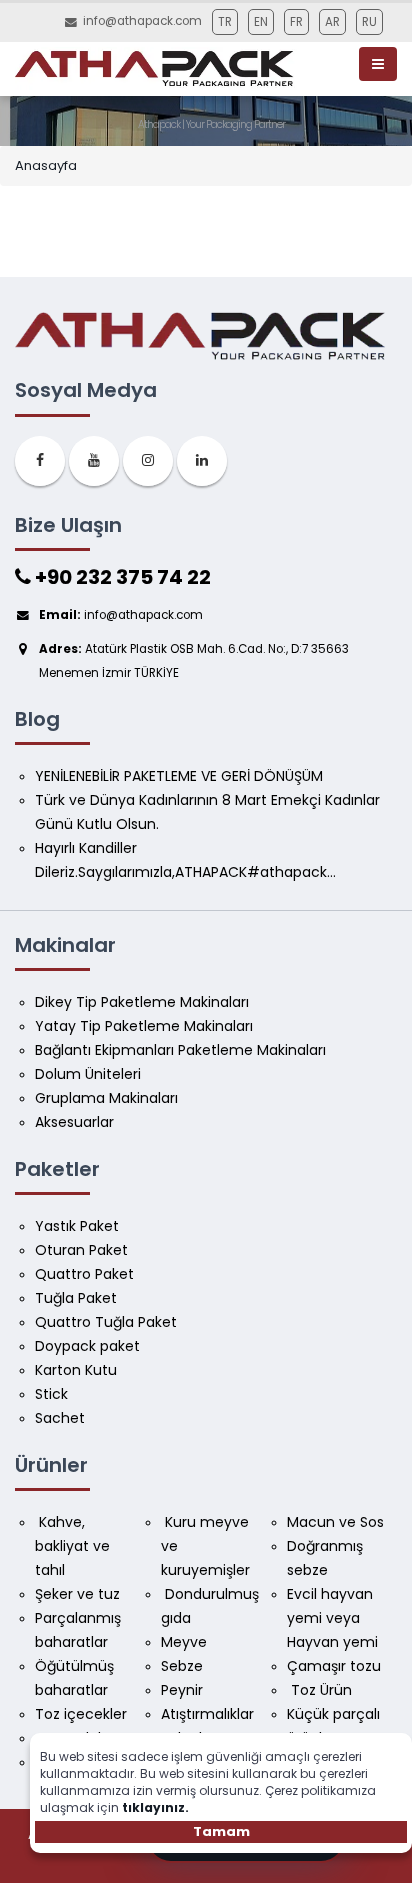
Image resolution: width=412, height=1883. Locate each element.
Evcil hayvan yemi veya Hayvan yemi (332, 1618)
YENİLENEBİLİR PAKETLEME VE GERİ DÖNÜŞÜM (179, 776)
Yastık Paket (77, 1226)
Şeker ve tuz (77, 1594)
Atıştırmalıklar (207, 1714)
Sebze (182, 1666)
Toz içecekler (81, 1714)
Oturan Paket (81, 1250)
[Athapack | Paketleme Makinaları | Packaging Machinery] (158, 68)
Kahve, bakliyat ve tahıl (74, 1546)
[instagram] (148, 461)
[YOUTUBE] (94, 461)
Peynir (182, 1690)
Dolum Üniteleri (88, 1074)
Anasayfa (46, 165)
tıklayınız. (155, 1807)
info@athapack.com (142, 21)
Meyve (184, 1642)
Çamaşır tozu (334, 1666)
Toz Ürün (319, 1690)
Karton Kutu (76, 1370)
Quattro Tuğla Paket (106, 1322)
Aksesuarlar (74, 1122)
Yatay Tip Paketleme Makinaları (144, 1026)
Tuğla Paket (76, 1298)
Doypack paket (87, 1346)
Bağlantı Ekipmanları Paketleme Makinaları (180, 1050)
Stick (51, 1394)
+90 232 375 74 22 (121, 577)
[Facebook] (40, 461)
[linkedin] (202, 461)
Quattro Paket (84, 1274)
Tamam (221, 1831)
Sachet (60, 1418)
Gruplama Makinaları (106, 1098)
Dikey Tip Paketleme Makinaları (142, 1002)
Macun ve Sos (337, 1522)
